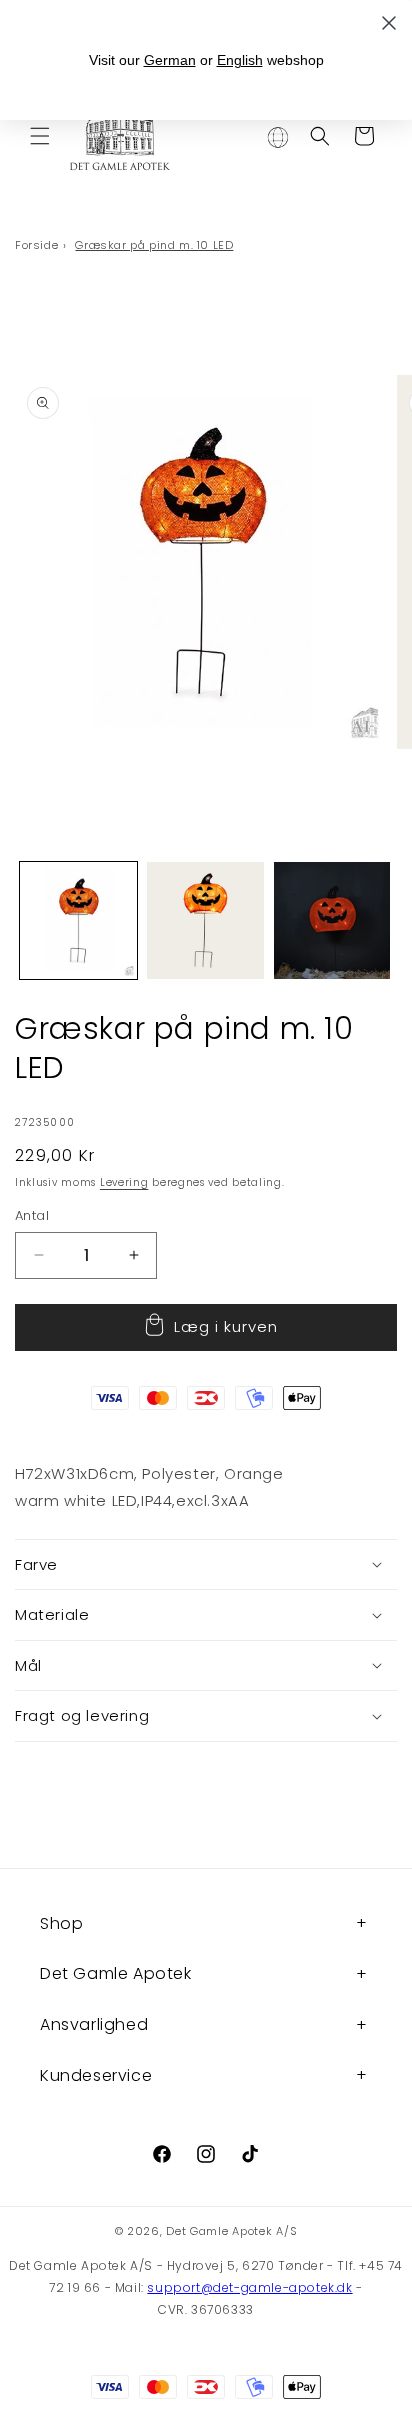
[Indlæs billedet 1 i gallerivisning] (78, 920)
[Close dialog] (389, 23)
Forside (36, 245)
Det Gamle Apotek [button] (116, 1973)
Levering (124, 1182)
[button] (40, 136)
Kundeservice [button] (96, 2075)
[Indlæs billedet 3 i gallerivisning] (332, 920)
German (170, 60)
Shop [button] (61, 1923)
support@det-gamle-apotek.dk (249, 2287)
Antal (32, 1215)
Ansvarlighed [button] (94, 2024)
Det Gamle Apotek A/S (231, 2231)
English (240, 60)
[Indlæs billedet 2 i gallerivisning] (205, 920)
